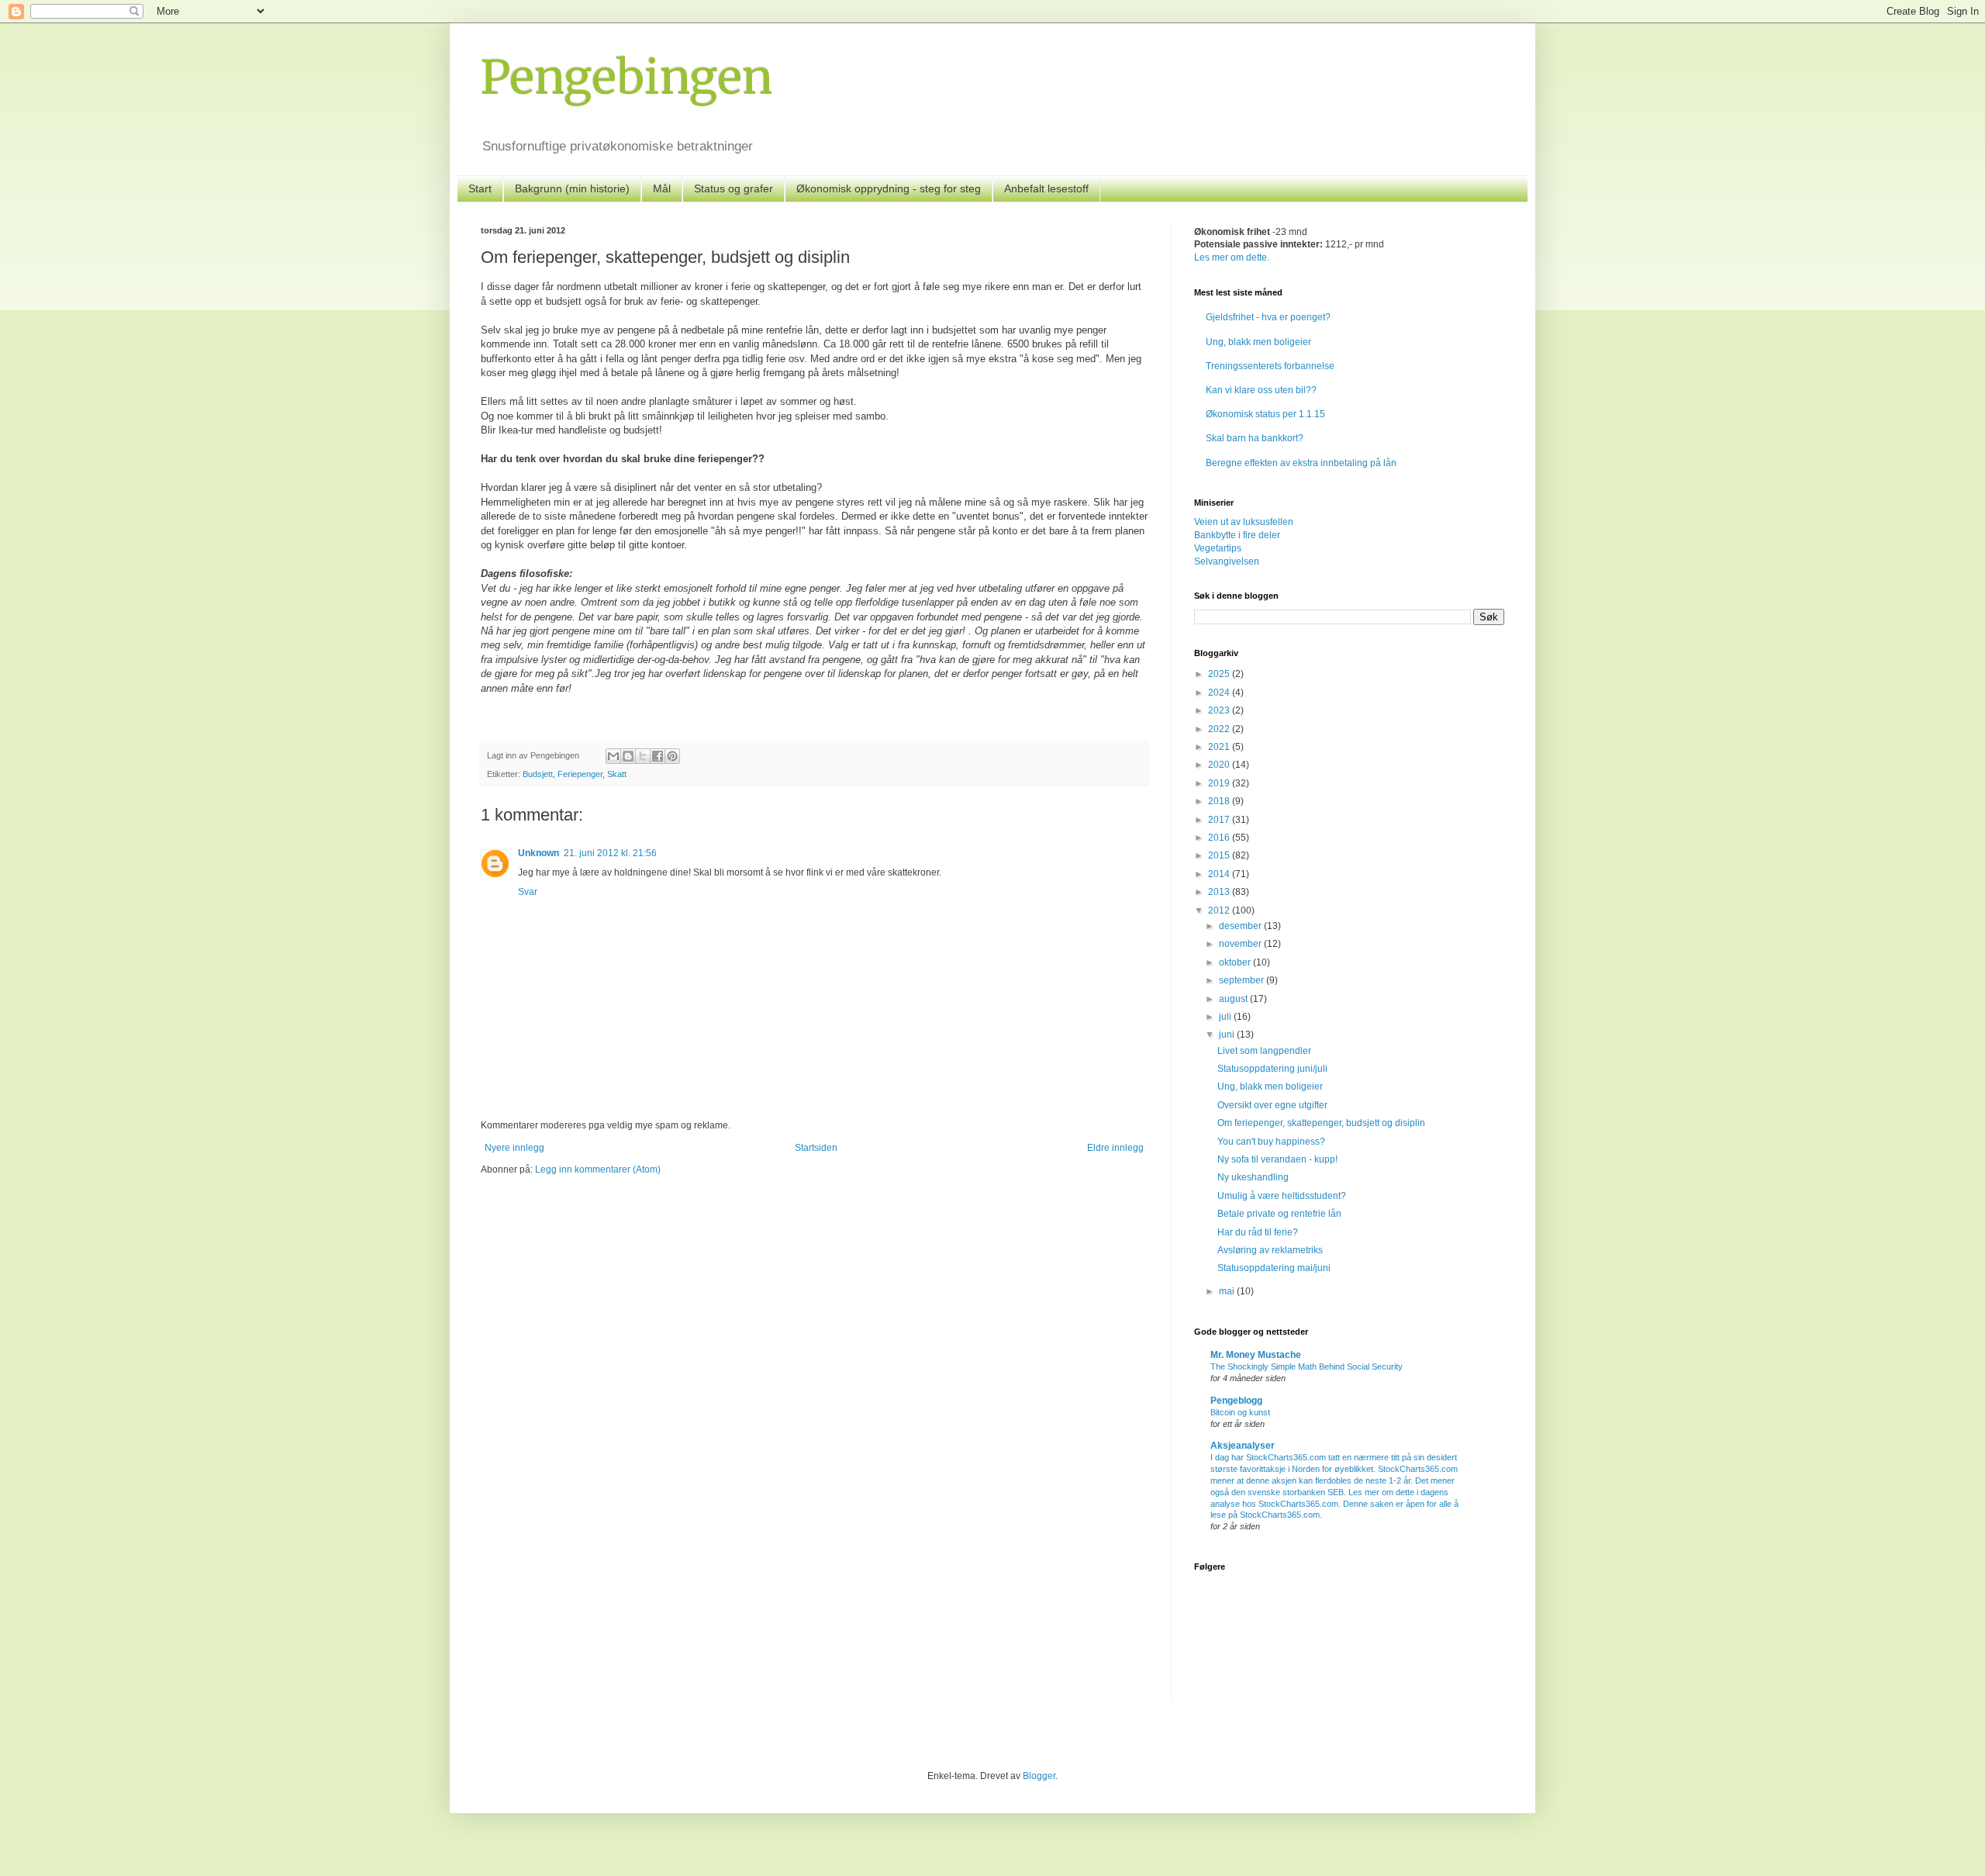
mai (1228, 1291)
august (1234, 999)
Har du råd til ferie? (1258, 1232)
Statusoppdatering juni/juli (1272, 1069)
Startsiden (816, 1148)
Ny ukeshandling (1253, 1177)
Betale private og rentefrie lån (1279, 1214)
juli (1226, 1017)
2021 (1220, 747)
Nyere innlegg (514, 1148)
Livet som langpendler (1264, 1051)
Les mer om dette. (1232, 257)
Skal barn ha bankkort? (1255, 438)
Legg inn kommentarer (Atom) (598, 1169)
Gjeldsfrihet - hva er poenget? (1268, 317)
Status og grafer (734, 188)
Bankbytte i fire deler (1237, 535)
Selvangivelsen (1227, 561)
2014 (1220, 874)
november (1241, 944)
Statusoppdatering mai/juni (1274, 1268)
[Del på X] (643, 756)
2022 (1220, 729)
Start (480, 188)
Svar (528, 892)
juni (1228, 1035)
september (1243, 980)
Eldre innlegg (1115, 1148)
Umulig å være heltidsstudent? (1282, 1196)
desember (1241, 926)
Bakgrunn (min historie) (572, 188)
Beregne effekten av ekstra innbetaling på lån (1301, 463)
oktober (1236, 962)
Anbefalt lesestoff (1046, 188)
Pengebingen (627, 77)
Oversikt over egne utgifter (1272, 1105)
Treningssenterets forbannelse (1270, 366)
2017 (1220, 820)
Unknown (539, 853)
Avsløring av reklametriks (1270, 1250)
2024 (1220, 693)
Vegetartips (1218, 548)
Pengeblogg (1236, 1401)
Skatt (617, 774)
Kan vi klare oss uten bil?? (1261, 390)
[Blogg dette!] (628, 756)
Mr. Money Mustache (1256, 1355)
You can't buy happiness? (1271, 1142)
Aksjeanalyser (1243, 1446)
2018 (1220, 801)
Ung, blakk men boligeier (1258, 342)
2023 (1220, 710)
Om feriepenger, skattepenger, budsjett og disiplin (1321, 1123)
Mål (662, 188)
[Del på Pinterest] (672, 756)
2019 (1220, 783)
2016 (1220, 838)
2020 (1220, 765)
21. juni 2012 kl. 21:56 (610, 853)
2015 (1220, 855)
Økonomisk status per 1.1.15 (1265, 414)
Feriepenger (580, 774)
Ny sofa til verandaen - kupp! (1277, 1159)
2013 (1220, 892)
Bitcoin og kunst (1240, 1412)
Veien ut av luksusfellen (1244, 522)
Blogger (1039, 1776)
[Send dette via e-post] (613, 756)
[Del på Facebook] (658, 756)
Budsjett (538, 774)
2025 (1220, 674)
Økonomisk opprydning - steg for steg (889, 188)
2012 (1220, 910)
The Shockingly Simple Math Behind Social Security (1307, 1366)
